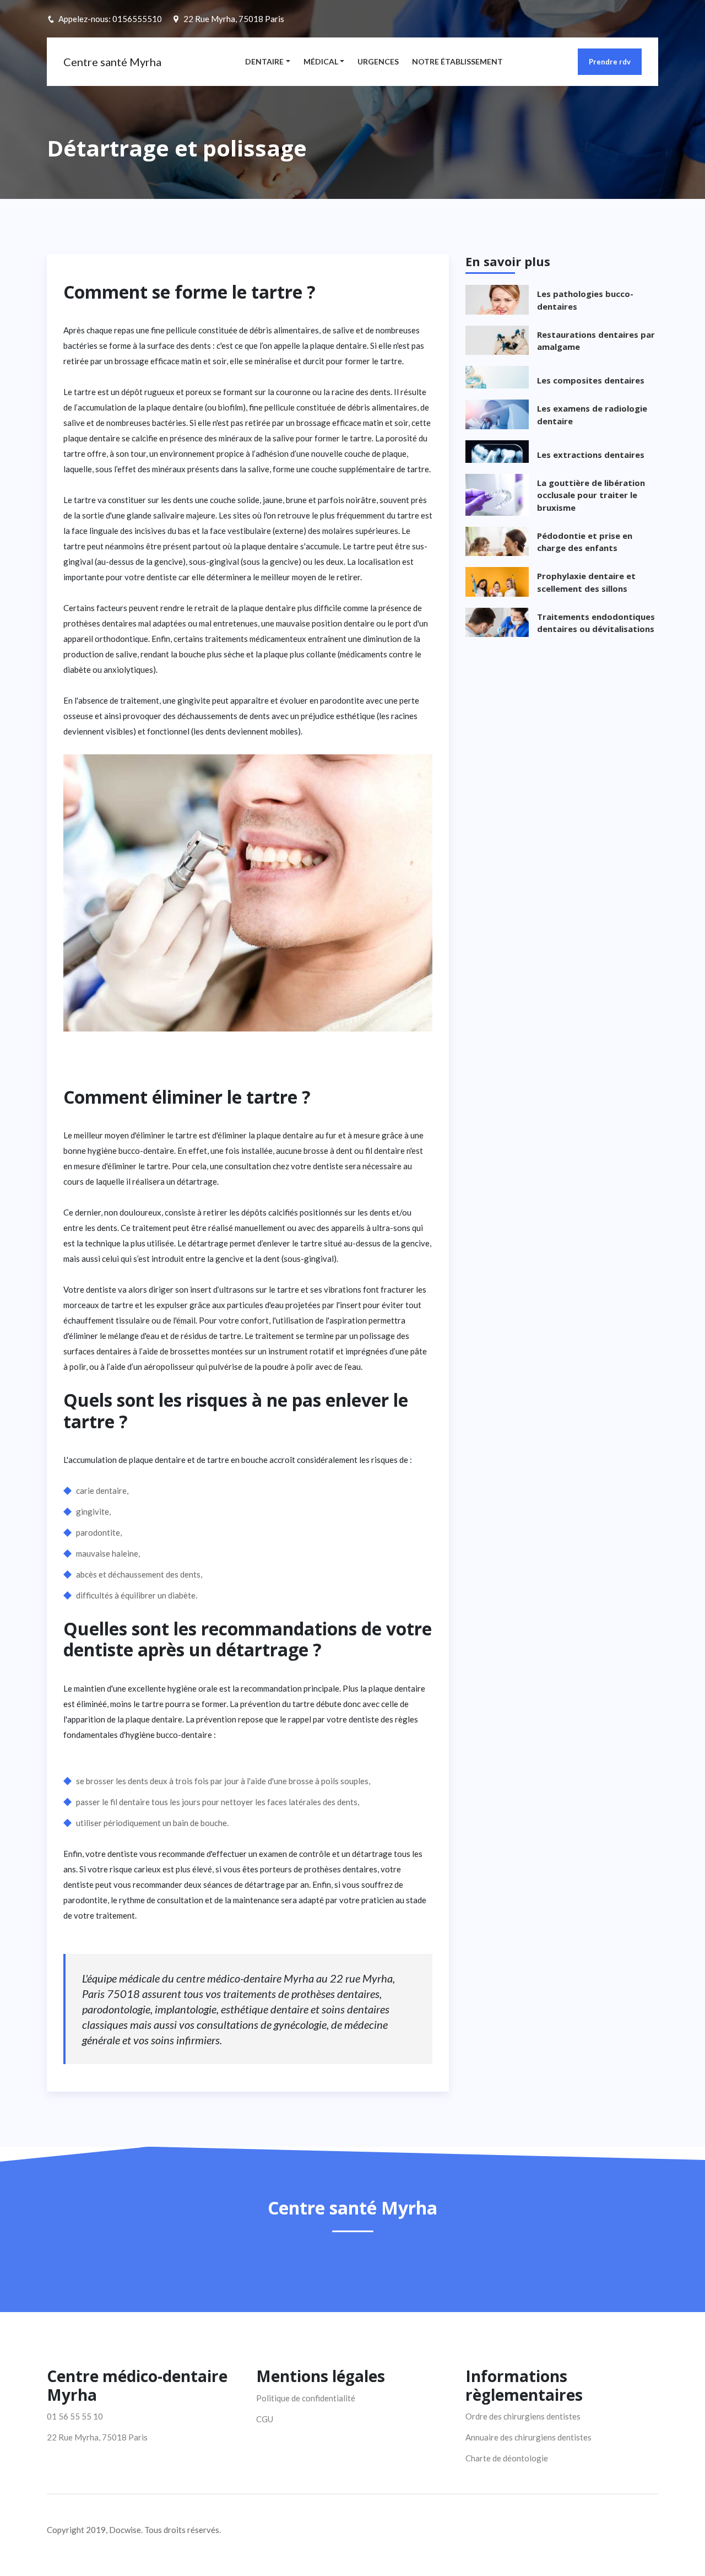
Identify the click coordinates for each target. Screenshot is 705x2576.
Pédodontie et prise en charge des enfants (585, 542)
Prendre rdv (610, 62)
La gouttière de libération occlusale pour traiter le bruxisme (591, 495)
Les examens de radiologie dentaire (592, 415)
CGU (265, 2419)
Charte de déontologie (507, 2458)
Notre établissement (457, 61)
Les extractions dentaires (591, 455)
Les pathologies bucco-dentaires (585, 300)
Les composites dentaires (591, 380)
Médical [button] (321, 61)
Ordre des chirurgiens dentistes (523, 2416)
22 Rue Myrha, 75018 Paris (234, 19)
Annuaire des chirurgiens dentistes (528, 2437)
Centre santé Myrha (112, 62)
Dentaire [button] (264, 61)
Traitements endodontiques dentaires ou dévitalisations (596, 623)
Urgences (378, 61)
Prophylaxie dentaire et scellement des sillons (586, 582)
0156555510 (137, 19)
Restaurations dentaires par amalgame (596, 341)
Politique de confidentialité (306, 2398)
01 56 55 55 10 (75, 2416)
